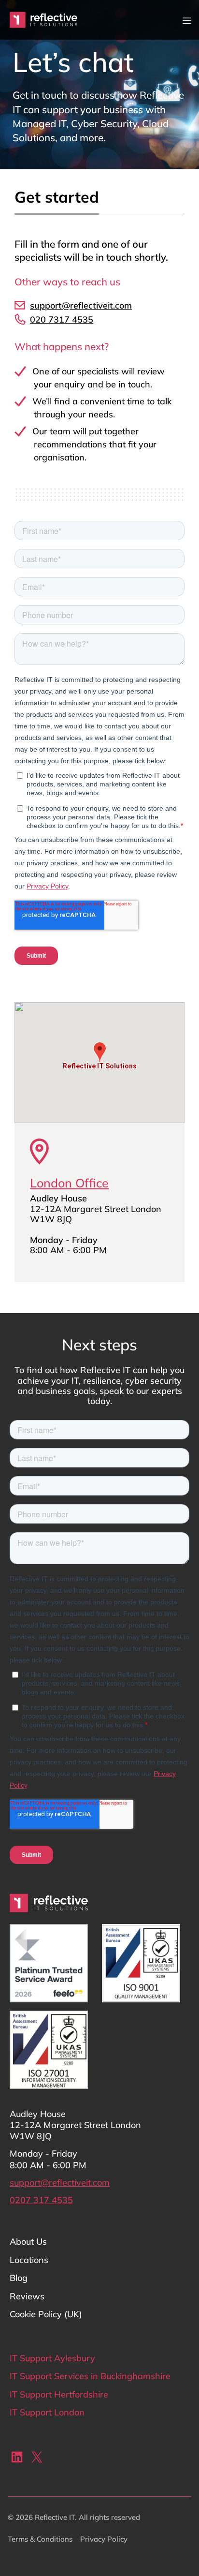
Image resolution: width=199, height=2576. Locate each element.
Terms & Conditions (40, 2539)
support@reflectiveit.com (60, 2183)
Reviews (27, 2296)
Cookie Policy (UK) (46, 2314)
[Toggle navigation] (187, 20)
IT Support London (47, 2412)
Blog (19, 2278)
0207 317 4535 (41, 2200)
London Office (69, 1183)
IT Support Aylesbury (52, 2358)
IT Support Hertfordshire (59, 2394)
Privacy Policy (104, 2539)
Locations (29, 2260)
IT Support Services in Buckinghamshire (90, 2376)
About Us (28, 2242)
